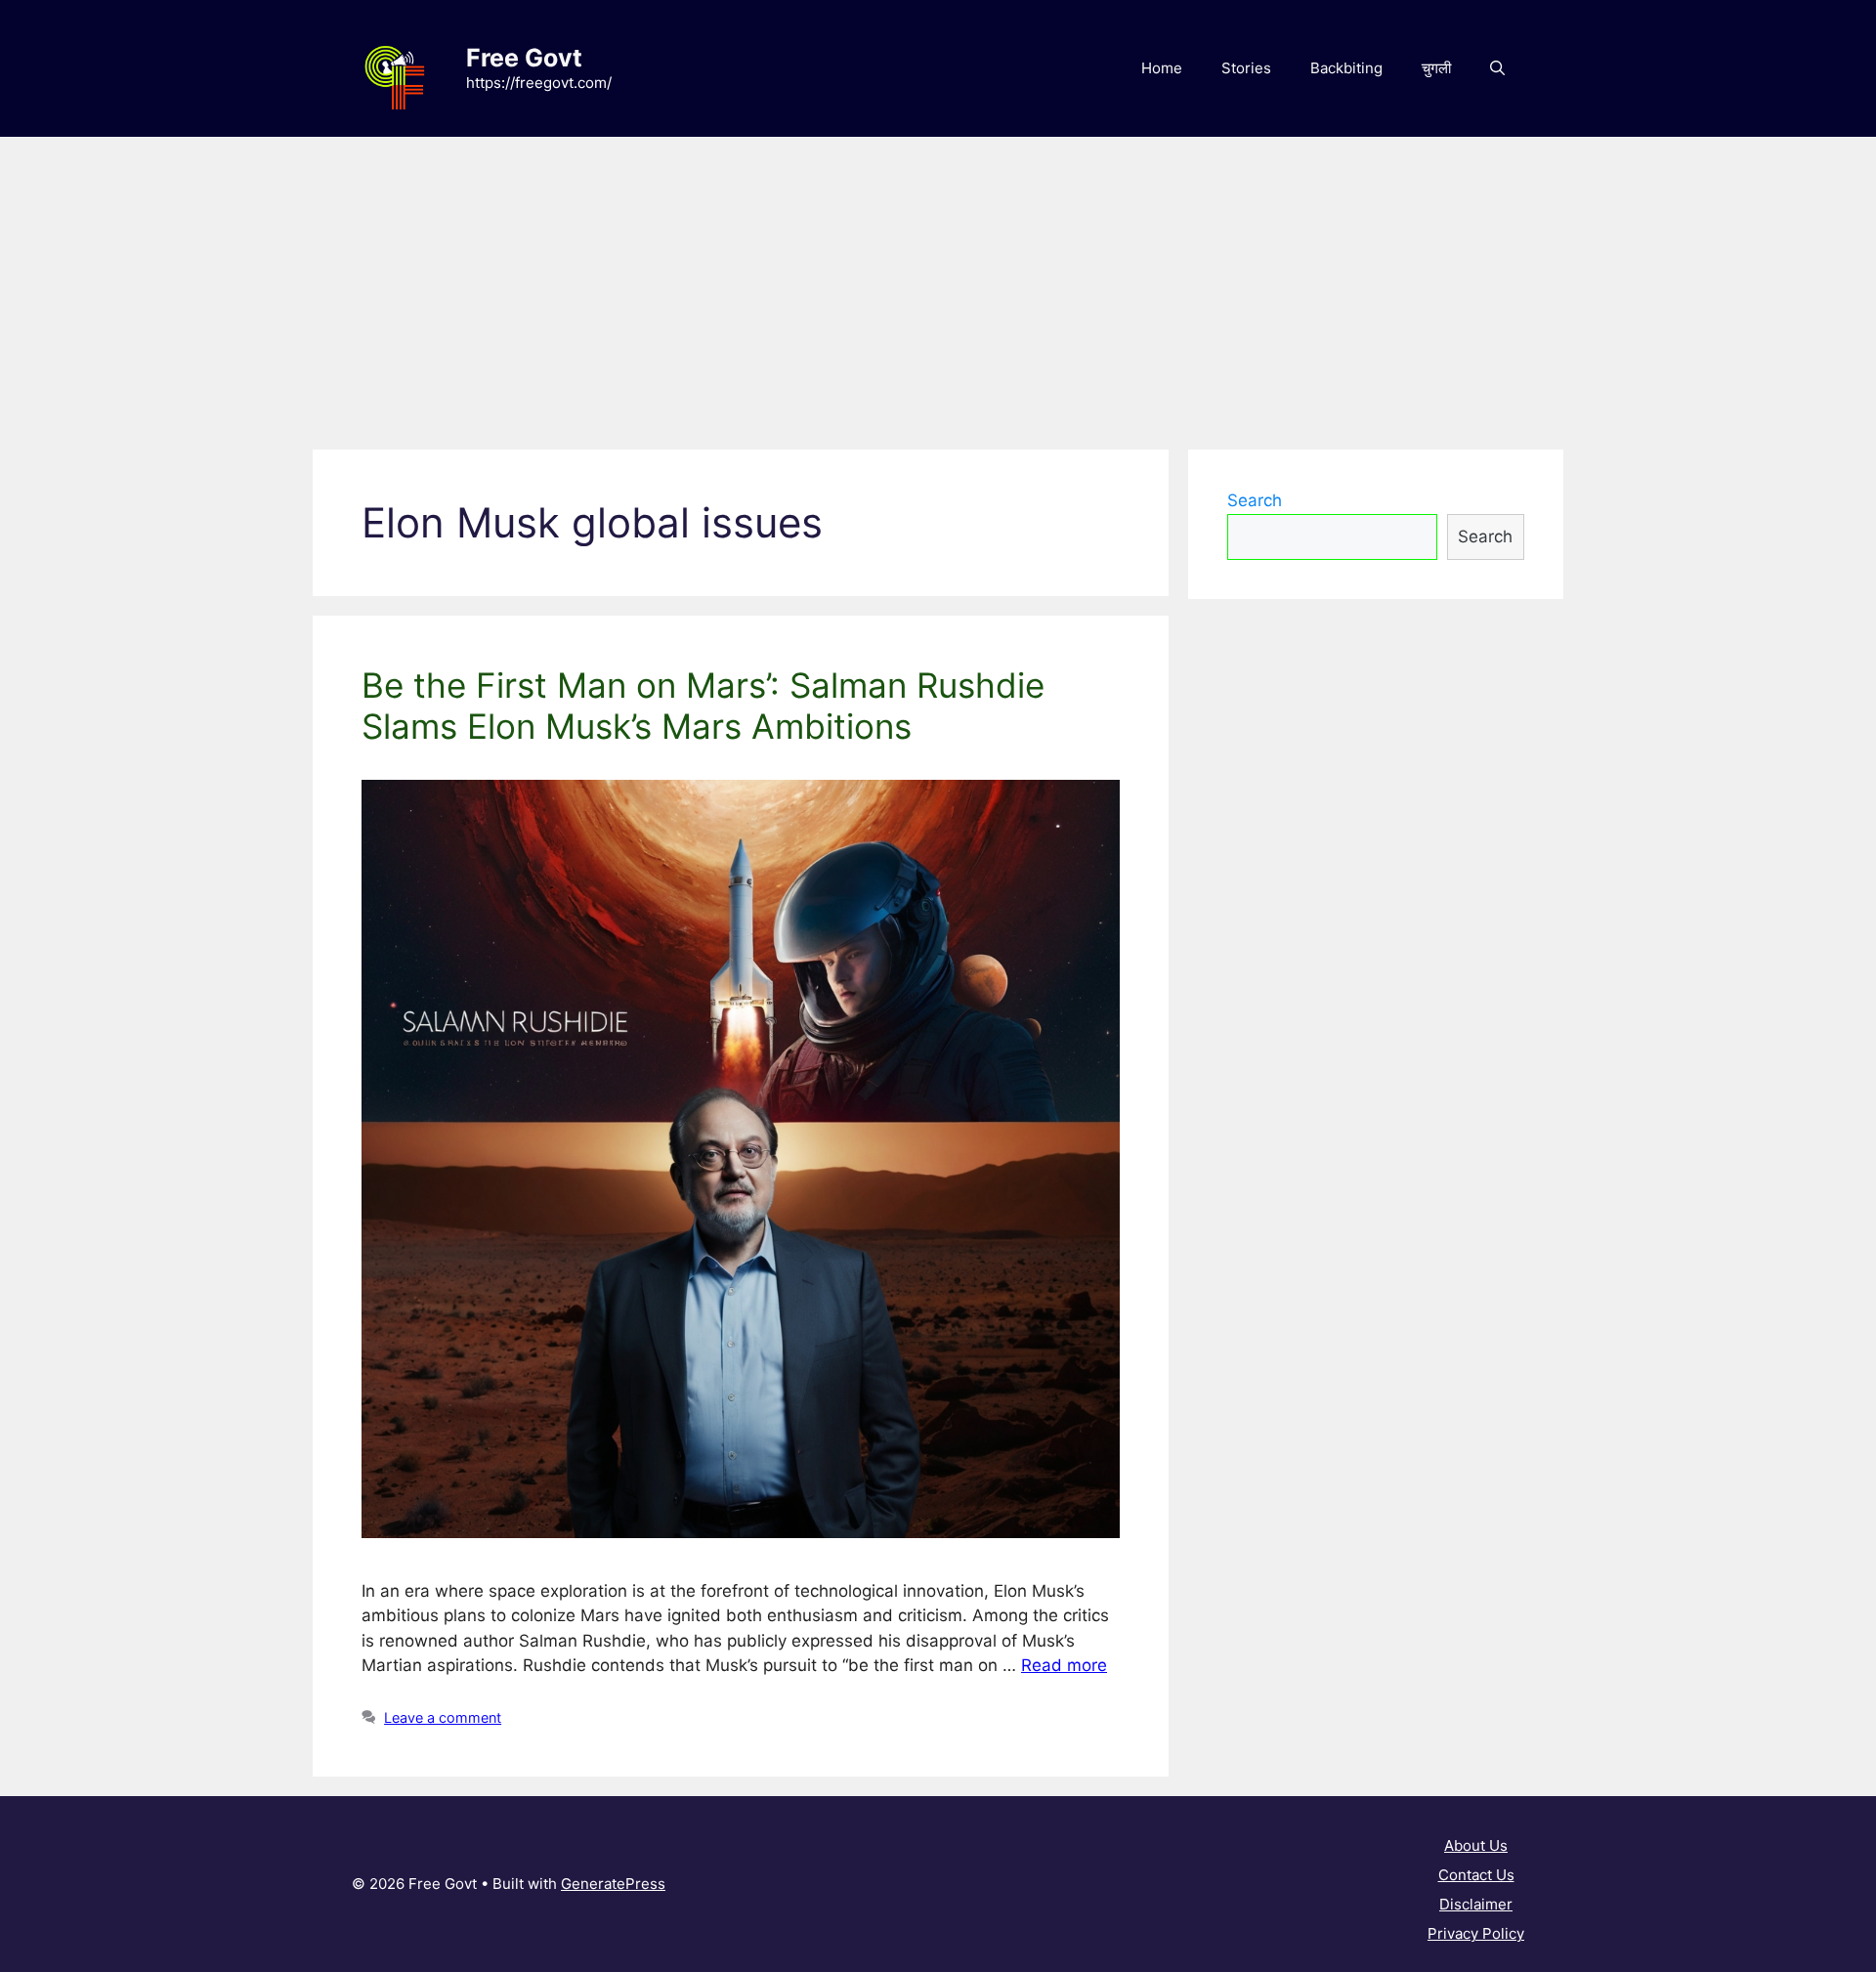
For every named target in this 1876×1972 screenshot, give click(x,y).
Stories (1246, 68)
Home (1162, 68)
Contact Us (1476, 1875)
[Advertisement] (938, 283)
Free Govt (524, 58)
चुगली (1436, 68)
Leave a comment (443, 1717)
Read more (1064, 1665)
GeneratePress (613, 1884)
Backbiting (1346, 68)
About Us (1476, 1845)
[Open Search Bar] (1497, 68)
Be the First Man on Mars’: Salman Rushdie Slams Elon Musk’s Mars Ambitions (703, 706)
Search (1255, 500)
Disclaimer (1476, 1904)
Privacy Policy (1476, 1933)
